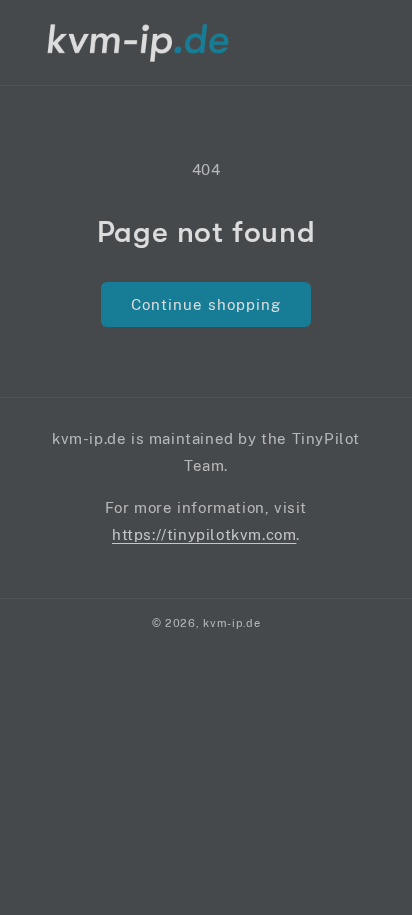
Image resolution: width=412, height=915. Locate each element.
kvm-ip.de (231, 623)
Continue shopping (206, 304)
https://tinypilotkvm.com (204, 534)
